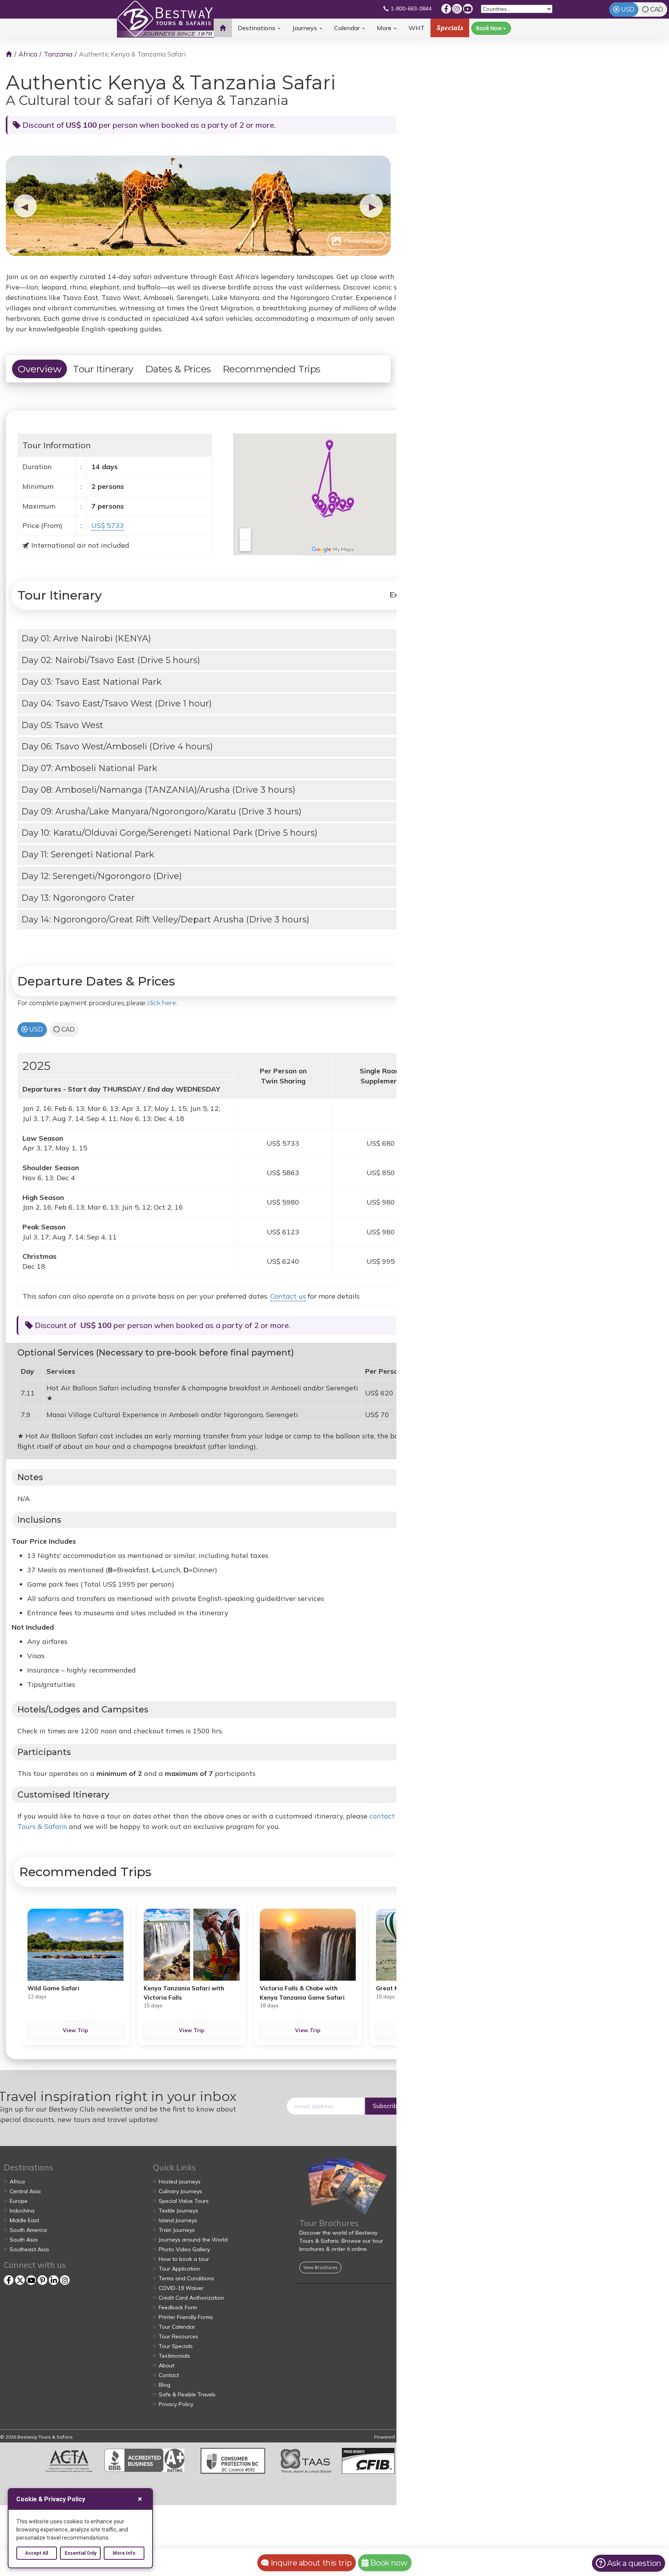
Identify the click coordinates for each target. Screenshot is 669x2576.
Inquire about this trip (310, 2563)
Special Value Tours (184, 2201)
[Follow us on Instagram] (457, 9)
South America (28, 2230)
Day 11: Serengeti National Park (88, 854)
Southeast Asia (29, 2249)
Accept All (37, 2553)
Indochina (22, 2211)
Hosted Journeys (180, 2182)
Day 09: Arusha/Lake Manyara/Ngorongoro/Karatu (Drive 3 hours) (161, 812)
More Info (124, 2553)
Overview (39, 369)
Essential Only (81, 2553)
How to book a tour (184, 2259)
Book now (388, 2563)
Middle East (24, 2220)
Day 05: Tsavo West (62, 725)
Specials (450, 28)
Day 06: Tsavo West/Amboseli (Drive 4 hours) (117, 746)
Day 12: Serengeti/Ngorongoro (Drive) (102, 876)
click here (162, 1003)
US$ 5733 (108, 525)
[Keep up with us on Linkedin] (54, 2280)
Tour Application (179, 2269)
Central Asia (25, 2191)
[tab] (224, 639)
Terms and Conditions (186, 2278)
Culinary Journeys (180, 2191)
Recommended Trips (272, 369)
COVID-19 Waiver (181, 2288)
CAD (657, 9)
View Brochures (320, 2267)
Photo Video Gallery (184, 2249)
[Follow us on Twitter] (20, 2280)
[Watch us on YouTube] (468, 9)
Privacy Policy (176, 2404)
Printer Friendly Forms (186, 2317)
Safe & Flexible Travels (187, 2394)
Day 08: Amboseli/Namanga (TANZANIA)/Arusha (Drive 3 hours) (158, 790)
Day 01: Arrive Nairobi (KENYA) (86, 638)
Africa (28, 54)
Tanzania (58, 54)
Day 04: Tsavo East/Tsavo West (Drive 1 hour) (117, 704)
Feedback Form (178, 2307)
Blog (165, 2385)
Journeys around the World (193, 2240)
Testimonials (174, 2356)
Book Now (490, 28)
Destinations (257, 28)
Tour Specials (176, 2346)
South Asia (24, 2240)
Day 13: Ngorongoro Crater (78, 898)
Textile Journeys (178, 2211)
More (385, 28)
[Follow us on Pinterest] (42, 2280)
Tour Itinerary (103, 369)
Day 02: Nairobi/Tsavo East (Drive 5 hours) (111, 660)
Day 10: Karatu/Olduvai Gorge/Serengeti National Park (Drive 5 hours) (169, 833)
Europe (19, 2201)
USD (628, 9)
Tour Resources (178, 2336)
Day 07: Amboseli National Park (89, 768)
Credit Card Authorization (191, 2298)
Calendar (348, 28)
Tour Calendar (177, 2327)
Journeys (305, 28)
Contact (169, 2375)
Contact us (288, 1296)
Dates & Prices (178, 369)
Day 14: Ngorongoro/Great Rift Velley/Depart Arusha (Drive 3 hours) (165, 920)
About (166, 2365)
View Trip (75, 2030)
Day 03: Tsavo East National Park (91, 682)
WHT (417, 31)
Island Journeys (178, 2220)
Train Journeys (177, 2230)
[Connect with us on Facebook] (446, 9)
